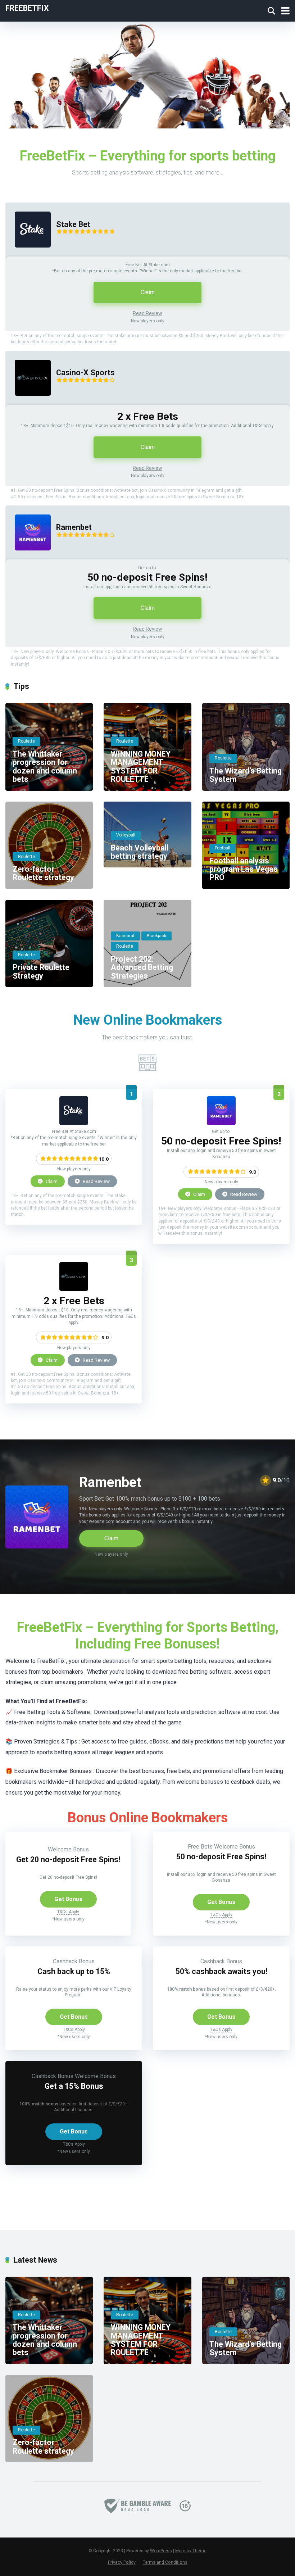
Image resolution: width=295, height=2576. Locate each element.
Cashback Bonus (74, 1961)
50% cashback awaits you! (221, 1971)
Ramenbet (74, 527)
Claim (148, 292)
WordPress (161, 2551)
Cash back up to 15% (74, 1971)
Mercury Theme (191, 2551)
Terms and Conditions (165, 2562)
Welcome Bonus (68, 1849)
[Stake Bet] (28, 255)
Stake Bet (73, 224)
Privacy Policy (122, 2562)
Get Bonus (68, 1899)
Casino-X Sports (85, 373)
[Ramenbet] (28, 557)
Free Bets (200, 1847)
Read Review (147, 313)
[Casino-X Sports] (28, 403)
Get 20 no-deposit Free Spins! (68, 1860)
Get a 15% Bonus (74, 2086)
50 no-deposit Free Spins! (221, 1857)
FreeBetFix (27, 8)
